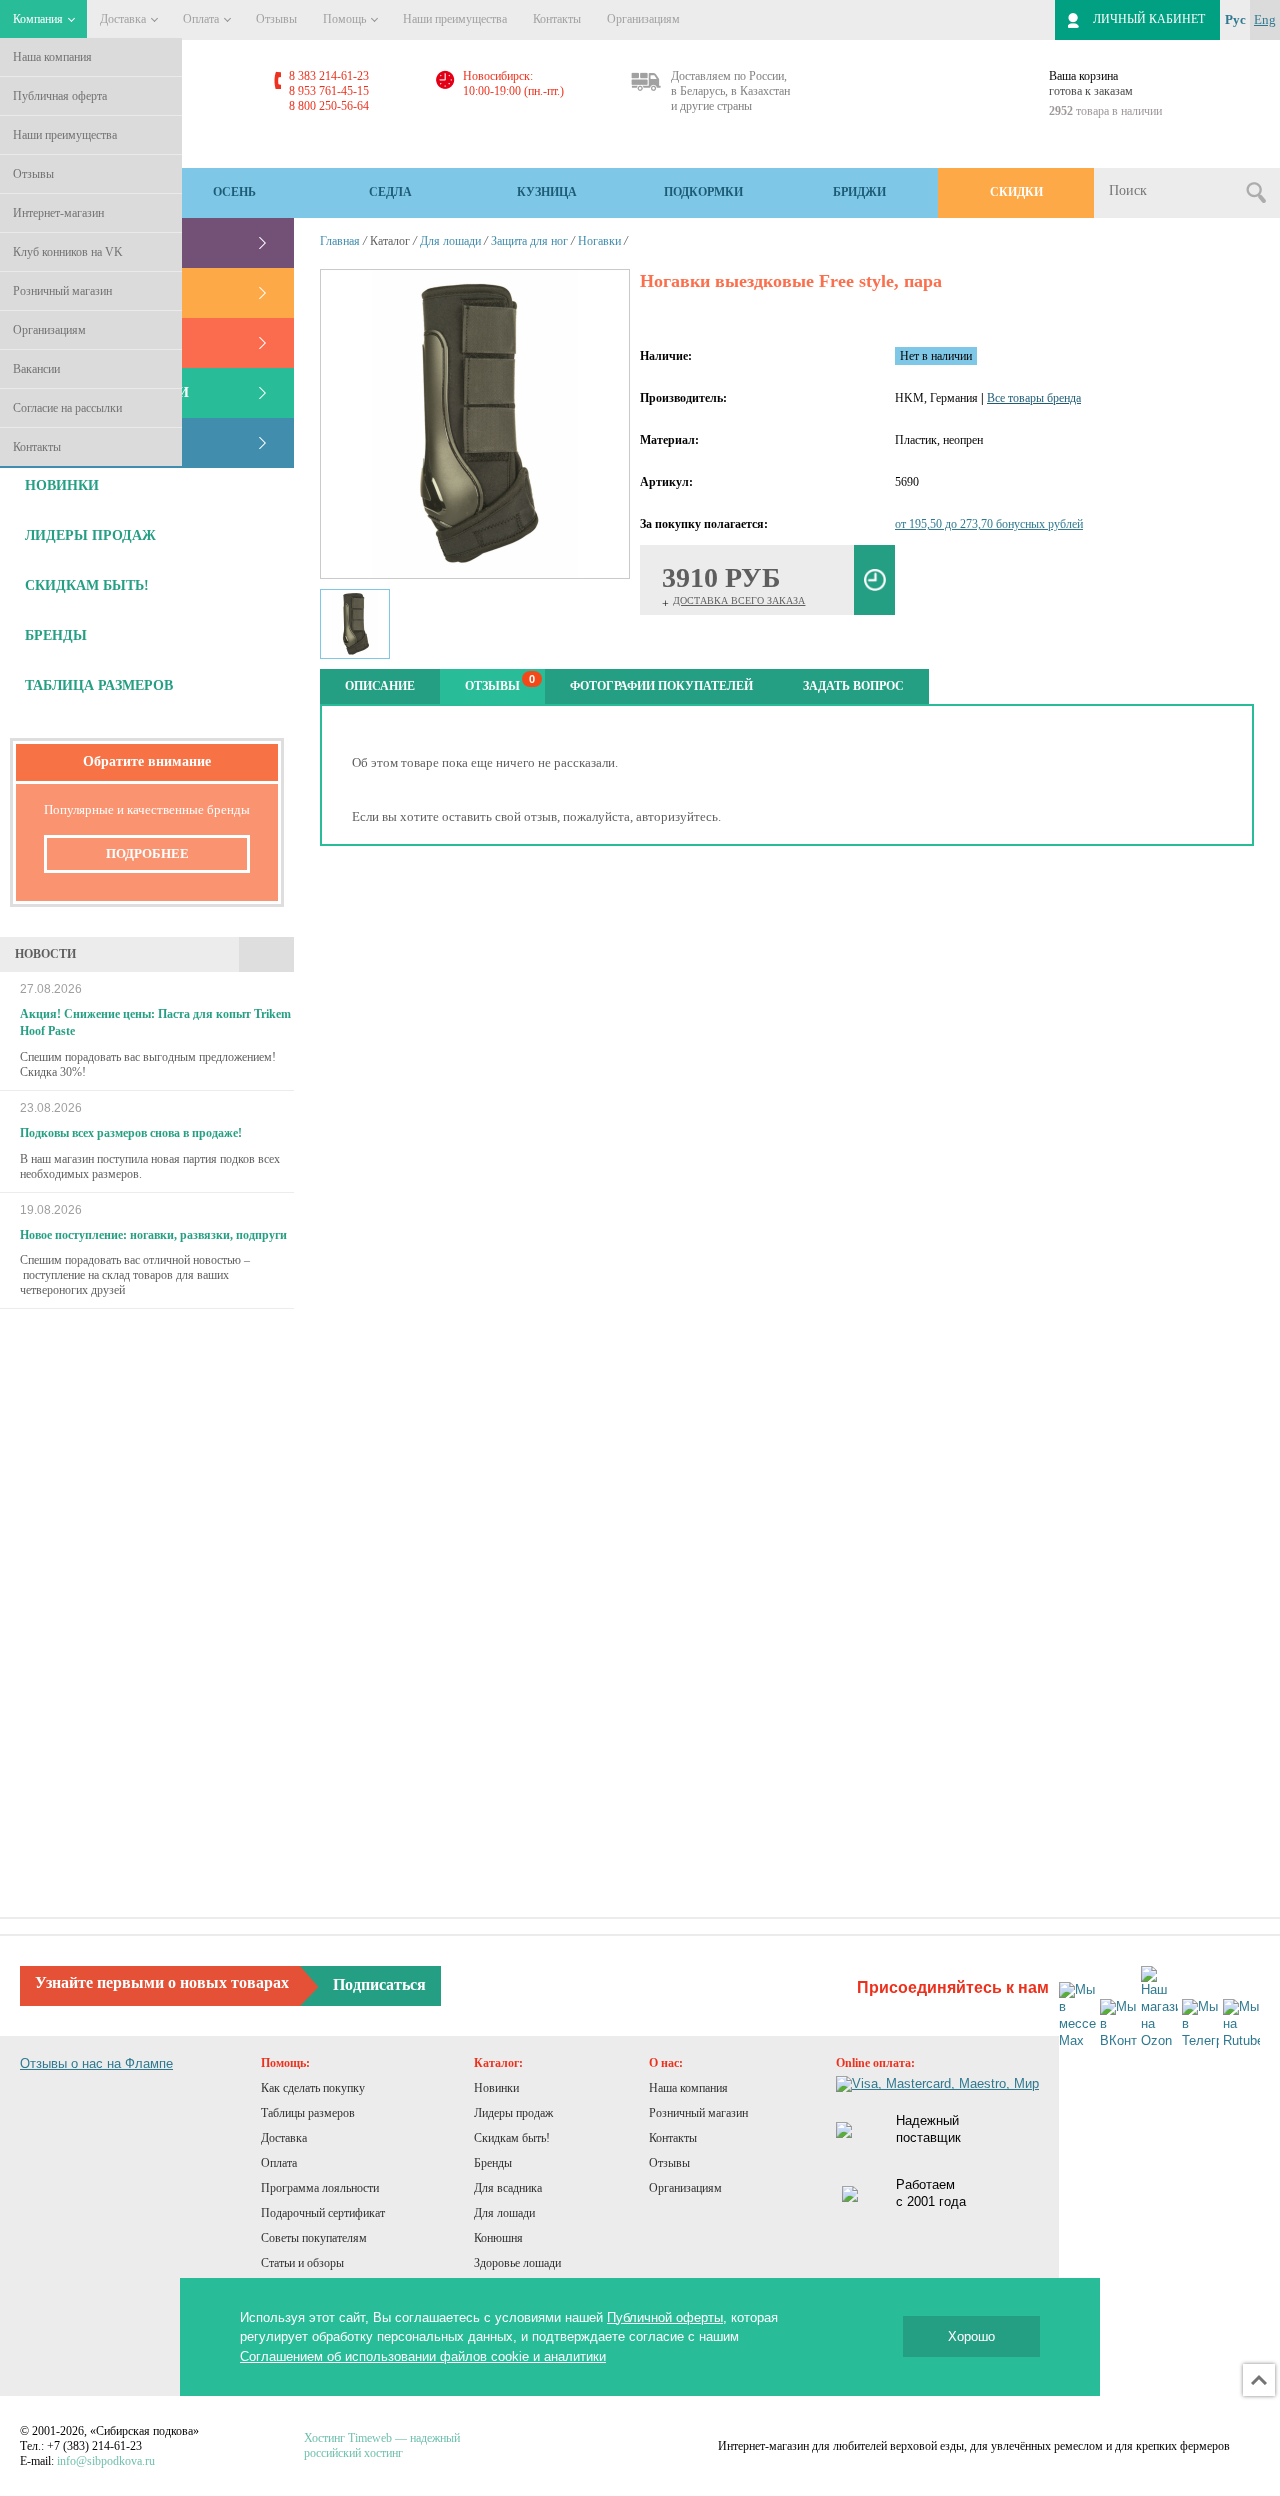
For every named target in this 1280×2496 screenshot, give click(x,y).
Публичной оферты (665, 2317)
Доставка (124, 19)
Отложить (874, 580)
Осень (234, 192)
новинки (62, 485)
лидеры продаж (90, 535)
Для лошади (450, 241)
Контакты (37, 447)
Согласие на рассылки (67, 408)
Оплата (202, 19)
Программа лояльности (320, 2188)
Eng (1265, 19)
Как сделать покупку (313, 2088)
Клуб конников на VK (68, 252)
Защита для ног (529, 241)
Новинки (496, 2088)
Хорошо (971, 2336)
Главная (340, 241)
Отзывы (33, 174)
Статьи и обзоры (302, 2263)
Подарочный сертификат (323, 2213)
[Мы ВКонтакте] (1118, 2024)
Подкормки (703, 192)
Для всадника (508, 2188)
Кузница (547, 192)
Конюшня (498, 2238)
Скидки (1016, 192)
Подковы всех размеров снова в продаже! (131, 1133)
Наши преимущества (65, 135)
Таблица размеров (99, 685)
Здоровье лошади (517, 2263)
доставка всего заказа (739, 600)
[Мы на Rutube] (1241, 2024)
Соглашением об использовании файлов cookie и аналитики (423, 2356)
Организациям (49, 330)
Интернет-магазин (58, 213)
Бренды (493, 2163)
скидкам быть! (87, 585)
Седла (390, 192)
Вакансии (36, 369)
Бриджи (859, 192)
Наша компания (52, 57)
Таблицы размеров (308, 2113)
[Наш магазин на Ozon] (1159, 2008)
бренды (56, 635)
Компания (39, 19)
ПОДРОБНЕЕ (147, 853)
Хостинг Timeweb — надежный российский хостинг (382, 2445)
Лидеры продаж (513, 2113)
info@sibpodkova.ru (106, 2461)
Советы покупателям (314, 2238)
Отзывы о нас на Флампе (96, 2063)
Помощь (346, 19)
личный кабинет (1149, 19)
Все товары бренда (1034, 398)
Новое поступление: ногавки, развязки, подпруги (153, 1235)
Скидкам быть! (512, 2138)
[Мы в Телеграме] (1200, 2024)
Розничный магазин (62, 291)
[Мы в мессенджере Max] (1077, 2016)
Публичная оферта (60, 96)
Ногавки (599, 241)
